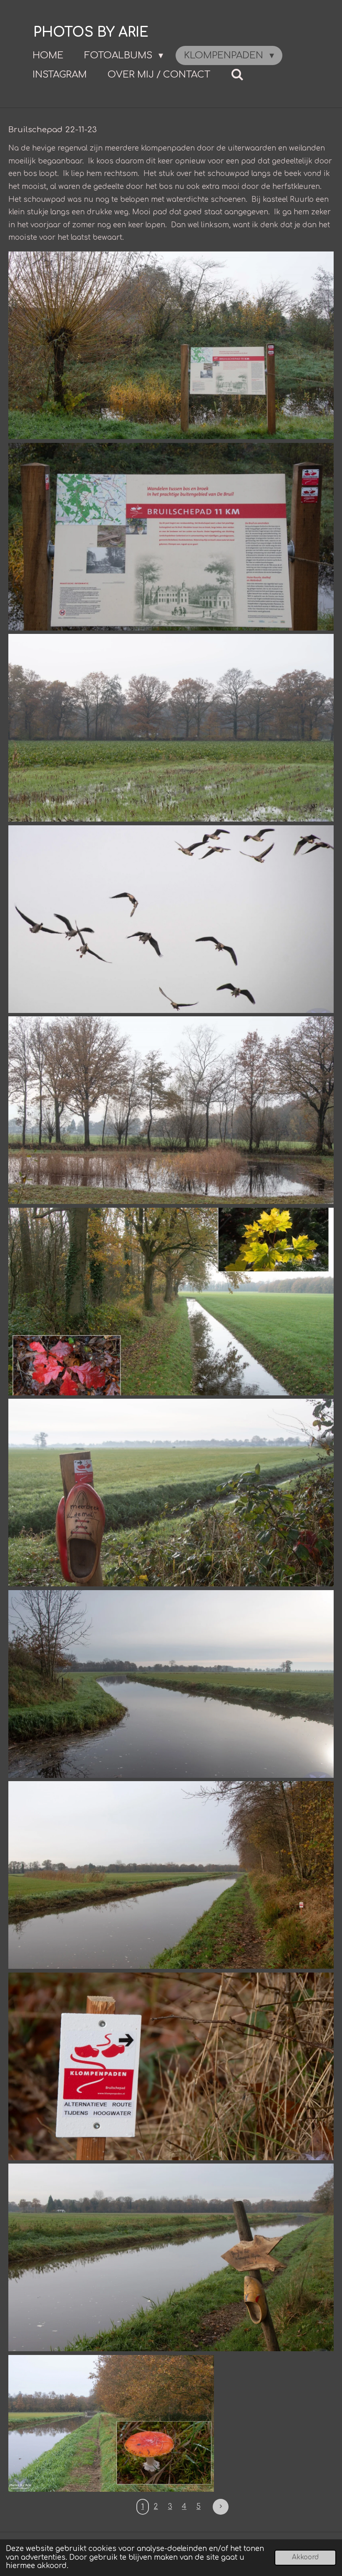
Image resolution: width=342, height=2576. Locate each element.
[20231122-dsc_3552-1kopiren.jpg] (171, 1684)
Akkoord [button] (305, 2557)
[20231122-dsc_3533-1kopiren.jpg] (171, 537)
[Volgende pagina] (221, 2507)
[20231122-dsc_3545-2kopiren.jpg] (171, 1110)
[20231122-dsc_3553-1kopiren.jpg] (171, 1875)
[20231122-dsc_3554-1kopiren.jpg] (171, 2066)
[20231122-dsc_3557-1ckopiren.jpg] (111, 2424)
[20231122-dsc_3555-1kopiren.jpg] (171, 2257)
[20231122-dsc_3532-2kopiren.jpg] (171, 345)
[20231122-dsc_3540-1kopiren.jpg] (171, 919)
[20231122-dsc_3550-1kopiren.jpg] (171, 1493)
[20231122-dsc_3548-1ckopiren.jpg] (171, 1302)
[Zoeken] (238, 75)
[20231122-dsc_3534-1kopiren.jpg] (171, 728)
